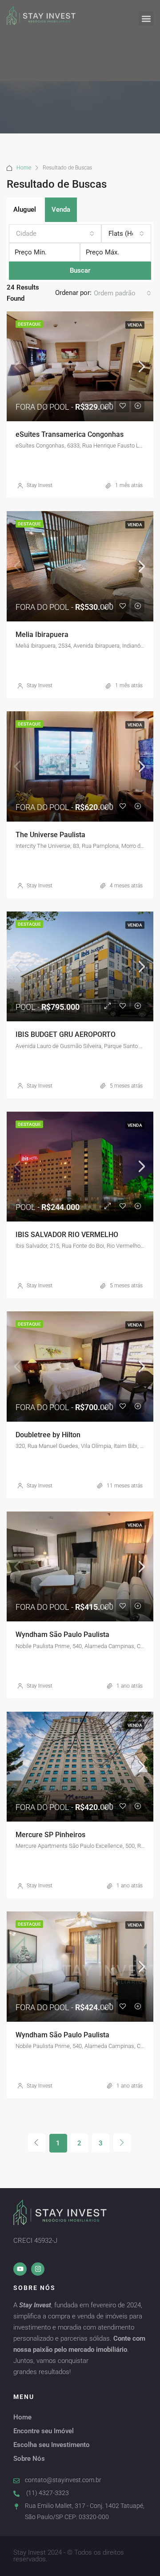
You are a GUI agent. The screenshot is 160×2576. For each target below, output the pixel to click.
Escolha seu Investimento (52, 2445)
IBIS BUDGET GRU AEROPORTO (66, 1034)
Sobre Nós (29, 2459)
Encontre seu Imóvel (44, 2431)
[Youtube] (20, 2269)
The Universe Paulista (50, 835)
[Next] (122, 2143)
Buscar (80, 270)
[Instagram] (38, 2269)
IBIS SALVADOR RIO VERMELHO (67, 1235)
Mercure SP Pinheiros (50, 1835)
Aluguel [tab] (25, 210)
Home (24, 168)
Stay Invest (40, 485)
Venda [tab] (61, 210)
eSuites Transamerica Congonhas (70, 434)
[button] (146, 18)
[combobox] (55, 234)
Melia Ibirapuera (42, 635)
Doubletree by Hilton (48, 1435)
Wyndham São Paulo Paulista (62, 1635)
